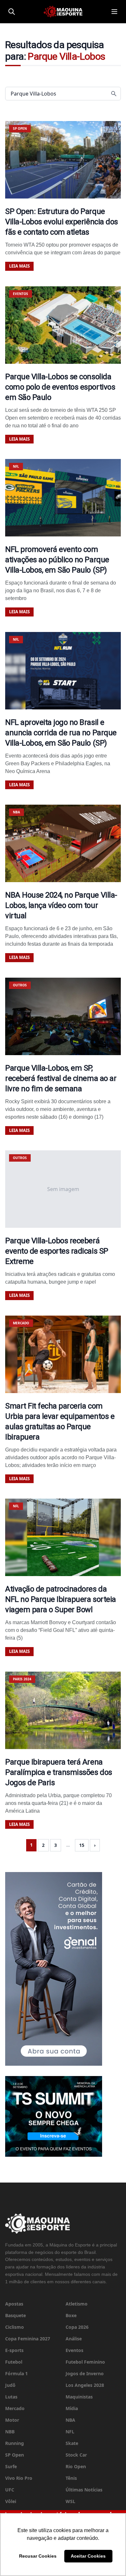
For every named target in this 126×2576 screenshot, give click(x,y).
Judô (10, 2385)
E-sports (14, 2350)
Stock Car (76, 2455)
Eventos (74, 2350)
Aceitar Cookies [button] (88, 2556)
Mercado (15, 2408)
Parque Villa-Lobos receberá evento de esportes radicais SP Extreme (57, 1251)
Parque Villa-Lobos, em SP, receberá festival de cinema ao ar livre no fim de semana (61, 1078)
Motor (12, 2420)
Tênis (71, 2478)
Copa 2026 (77, 2327)
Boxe (71, 2315)
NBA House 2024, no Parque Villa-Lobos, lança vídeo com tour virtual (61, 905)
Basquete (16, 2315)
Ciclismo (15, 2327)
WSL (70, 2501)
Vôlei (11, 2501)
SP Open (15, 2455)
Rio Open (76, 2466)
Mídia (72, 2408)
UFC (10, 2490)
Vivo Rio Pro (19, 2478)
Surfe (11, 2466)
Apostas (14, 2304)
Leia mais (19, 266)
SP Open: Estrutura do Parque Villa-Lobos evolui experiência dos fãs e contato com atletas (62, 222)
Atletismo (77, 2304)
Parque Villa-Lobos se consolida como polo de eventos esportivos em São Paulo (60, 387)
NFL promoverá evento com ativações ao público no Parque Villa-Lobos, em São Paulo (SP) (57, 560)
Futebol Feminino (85, 2362)
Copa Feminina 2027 (28, 2339)
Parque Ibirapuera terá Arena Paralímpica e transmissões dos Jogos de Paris (59, 1772)
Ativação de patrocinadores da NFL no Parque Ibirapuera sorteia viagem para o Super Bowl (61, 1599)
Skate (72, 2443)
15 (82, 1845)
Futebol (14, 2362)
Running (15, 2443)
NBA (70, 2420)
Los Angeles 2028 (85, 2385)
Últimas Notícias (84, 2490)
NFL (70, 2432)
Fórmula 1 (16, 2373)
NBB (10, 2432)
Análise (74, 2339)
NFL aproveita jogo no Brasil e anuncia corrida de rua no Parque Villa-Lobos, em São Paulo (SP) (61, 733)
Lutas (11, 2397)
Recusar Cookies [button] (38, 2556)
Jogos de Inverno (85, 2373)
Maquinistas (79, 2397)
